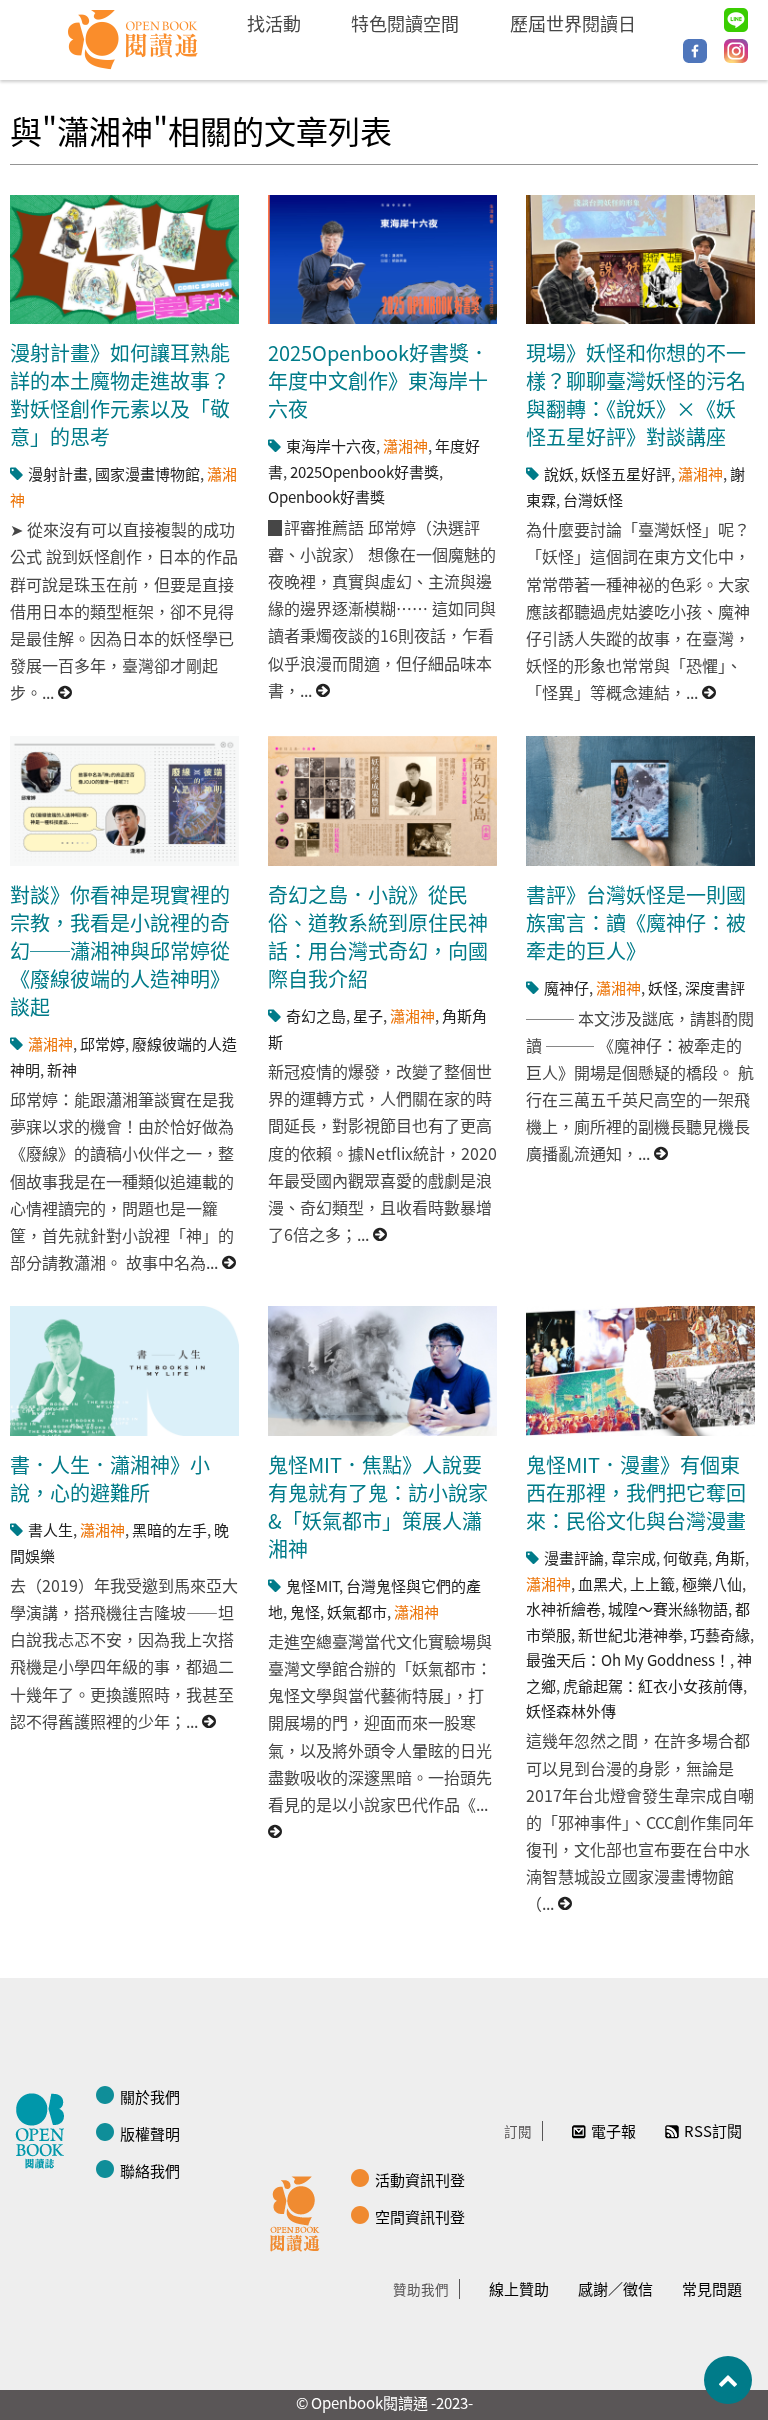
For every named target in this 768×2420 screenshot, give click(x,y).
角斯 (730, 1557)
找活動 (274, 23)
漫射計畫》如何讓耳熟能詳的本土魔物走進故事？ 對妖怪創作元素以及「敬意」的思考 (120, 394)
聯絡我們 (150, 2170)
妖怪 (663, 987)
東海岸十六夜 (331, 445)
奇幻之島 (316, 1015)
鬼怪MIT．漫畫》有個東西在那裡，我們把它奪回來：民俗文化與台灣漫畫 (636, 1492)
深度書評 (715, 987)
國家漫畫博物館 (147, 473)
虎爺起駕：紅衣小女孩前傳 (653, 1685)
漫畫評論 (574, 1557)
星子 (368, 1015)
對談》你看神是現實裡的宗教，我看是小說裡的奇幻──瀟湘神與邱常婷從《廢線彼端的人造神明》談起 (120, 950)
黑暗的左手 (169, 1529)
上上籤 (652, 1583)
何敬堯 (685, 1557)
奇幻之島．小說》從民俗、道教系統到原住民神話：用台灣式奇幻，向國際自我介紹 (378, 936)
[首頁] (133, 40)
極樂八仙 (712, 1583)
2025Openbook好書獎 (364, 471)
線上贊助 (519, 2288)
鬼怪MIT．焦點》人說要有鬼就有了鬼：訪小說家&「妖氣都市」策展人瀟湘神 (378, 1506)
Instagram (736, 51)
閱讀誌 (45, 2128)
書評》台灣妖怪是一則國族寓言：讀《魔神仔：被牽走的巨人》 (636, 922)
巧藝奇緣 (720, 1634)
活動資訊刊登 (420, 2179)
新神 (62, 1069)
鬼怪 (305, 1611)
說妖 (559, 473)
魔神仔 (566, 987)
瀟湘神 (405, 445)
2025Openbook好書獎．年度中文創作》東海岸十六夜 (378, 380)
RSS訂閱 (713, 2130)
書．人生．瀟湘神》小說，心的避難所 (110, 1478)
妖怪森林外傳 (571, 1710)
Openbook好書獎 (326, 496)
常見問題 (712, 2288)
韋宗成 (633, 1557)
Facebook (695, 51)
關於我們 (150, 2096)
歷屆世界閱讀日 (573, 23)
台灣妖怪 (593, 499)
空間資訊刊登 (420, 2216)
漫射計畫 (58, 473)
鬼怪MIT (312, 1585)
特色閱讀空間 (405, 23)
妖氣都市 (357, 1611)
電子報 (613, 2130)
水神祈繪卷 (563, 1608)
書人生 (50, 1529)
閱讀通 (300, 2211)
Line (736, 20)
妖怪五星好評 (626, 473)
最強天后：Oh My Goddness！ (628, 1659)
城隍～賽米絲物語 (668, 1608)
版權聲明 (150, 2133)
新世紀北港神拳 (630, 1634)
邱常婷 (102, 1043)
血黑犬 (600, 1583)
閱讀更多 (66, 692)
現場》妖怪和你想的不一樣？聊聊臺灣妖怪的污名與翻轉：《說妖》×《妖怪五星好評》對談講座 (636, 394)
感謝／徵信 (615, 2288)
